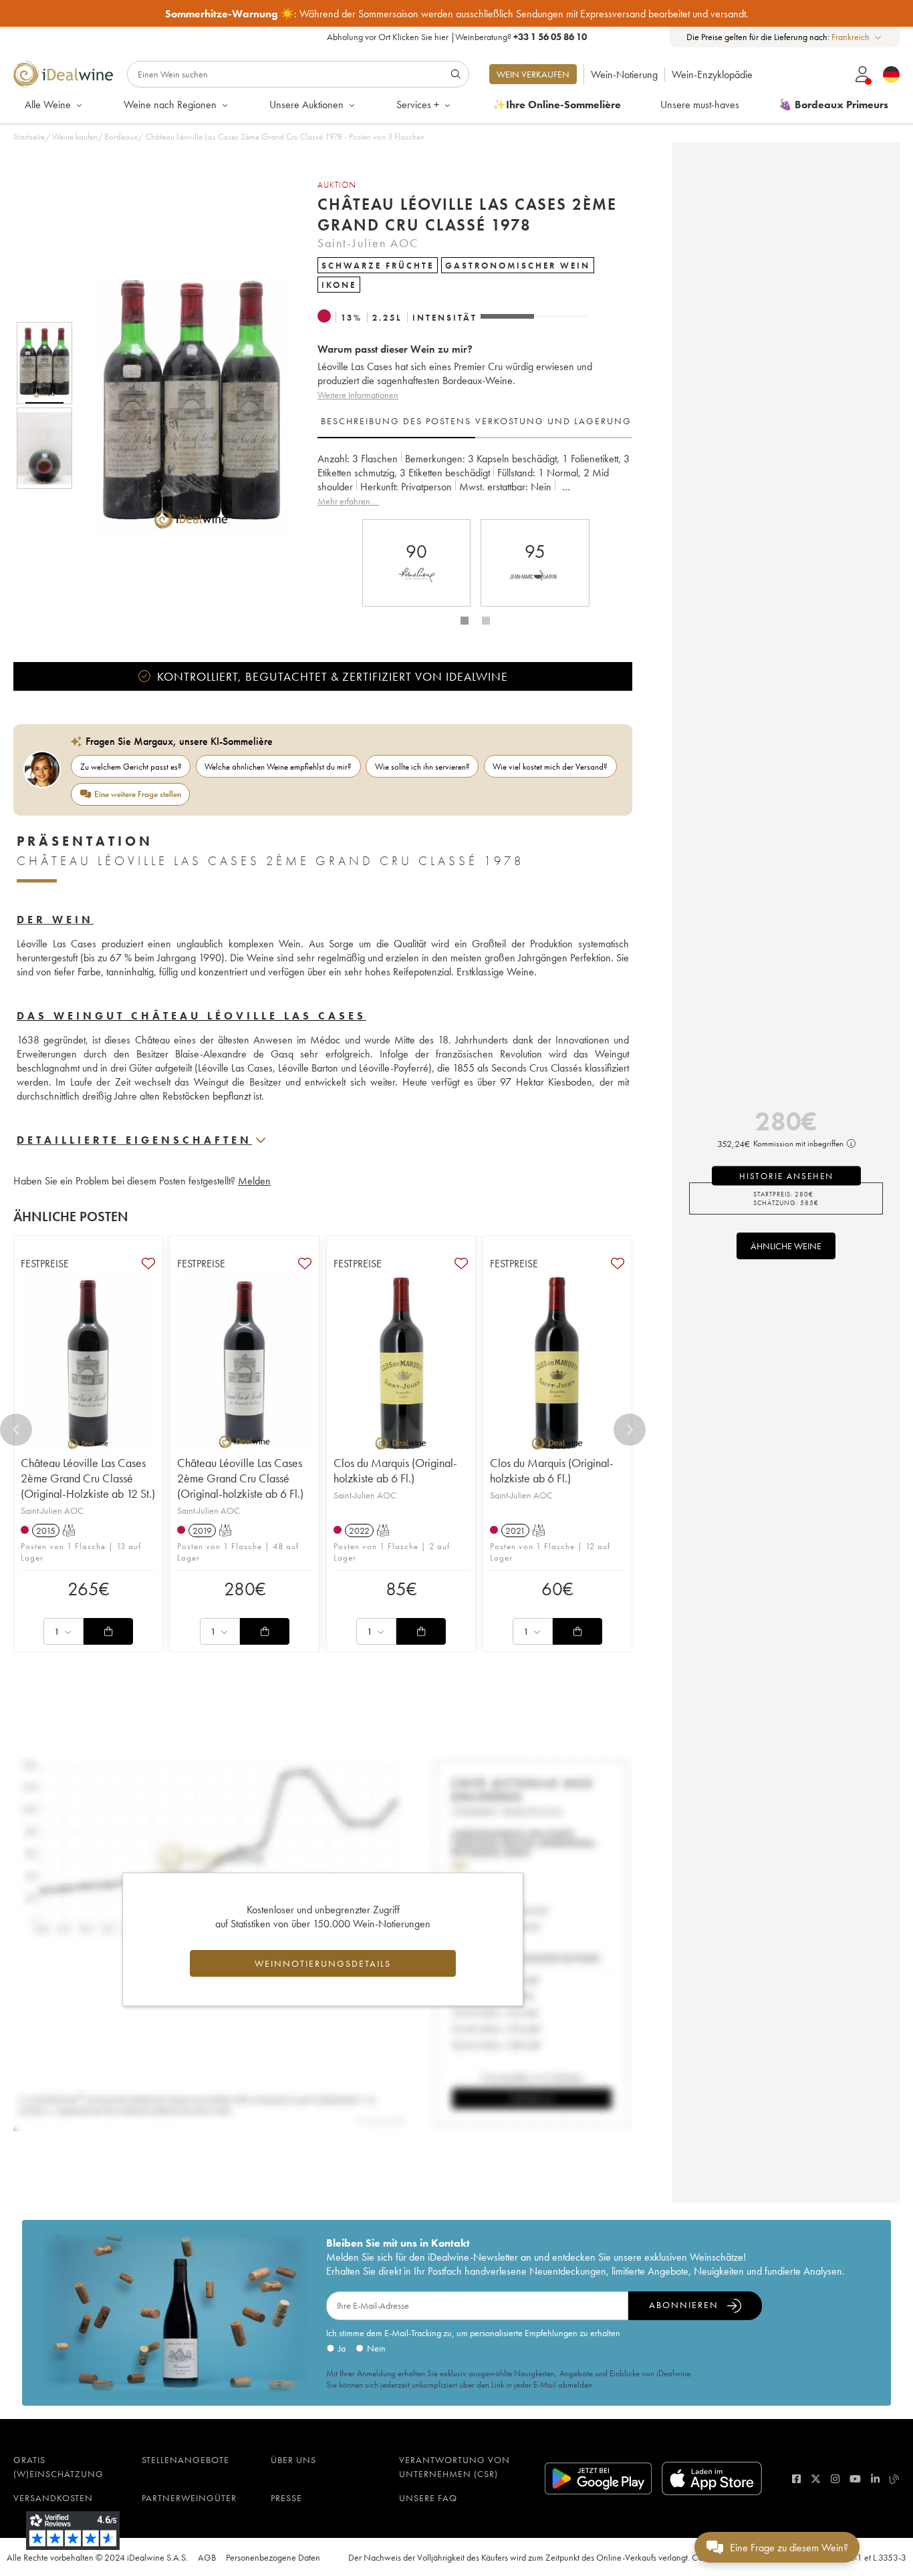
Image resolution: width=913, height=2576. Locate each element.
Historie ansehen (786, 1175)
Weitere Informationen (358, 395)
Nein (376, 2348)
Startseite (29, 137)
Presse (286, 2498)
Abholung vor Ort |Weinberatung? (457, 37)
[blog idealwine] (895, 2479)
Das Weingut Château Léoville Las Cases (191, 1016)
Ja (342, 2348)
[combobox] (857, 37)
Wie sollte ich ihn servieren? (422, 767)
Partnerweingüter (189, 2498)
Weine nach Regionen (170, 105)
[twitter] (816, 2479)
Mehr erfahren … (348, 501)
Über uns (293, 2460)
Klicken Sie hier (420, 37)
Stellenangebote (185, 2460)
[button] (182, 406)
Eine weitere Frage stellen (138, 794)
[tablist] (475, 422)
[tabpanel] (475, 480)
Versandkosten (53, 2498)
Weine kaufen (75, 137)
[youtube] (855, 2479)
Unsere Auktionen (306, 105)
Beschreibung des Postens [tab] (396, 421)
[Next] (630, 1430)
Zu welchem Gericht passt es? (131, 767)
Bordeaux (121, 137)
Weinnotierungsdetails (323, 1963)
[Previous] (16, 1430)
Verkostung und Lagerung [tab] (553, 421)
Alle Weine (48, 105)
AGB (207, 2557)
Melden (254, 1181)
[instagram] (835, 2479)
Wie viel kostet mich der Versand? (550, 767)
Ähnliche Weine (786, 1246)
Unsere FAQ (428, 2498)
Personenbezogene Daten (273, 2557)
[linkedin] (875, 2479)
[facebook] (796, 2479)
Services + (418, 105)
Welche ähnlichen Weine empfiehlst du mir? (278, 767)
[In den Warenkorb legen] (108, 1631)
